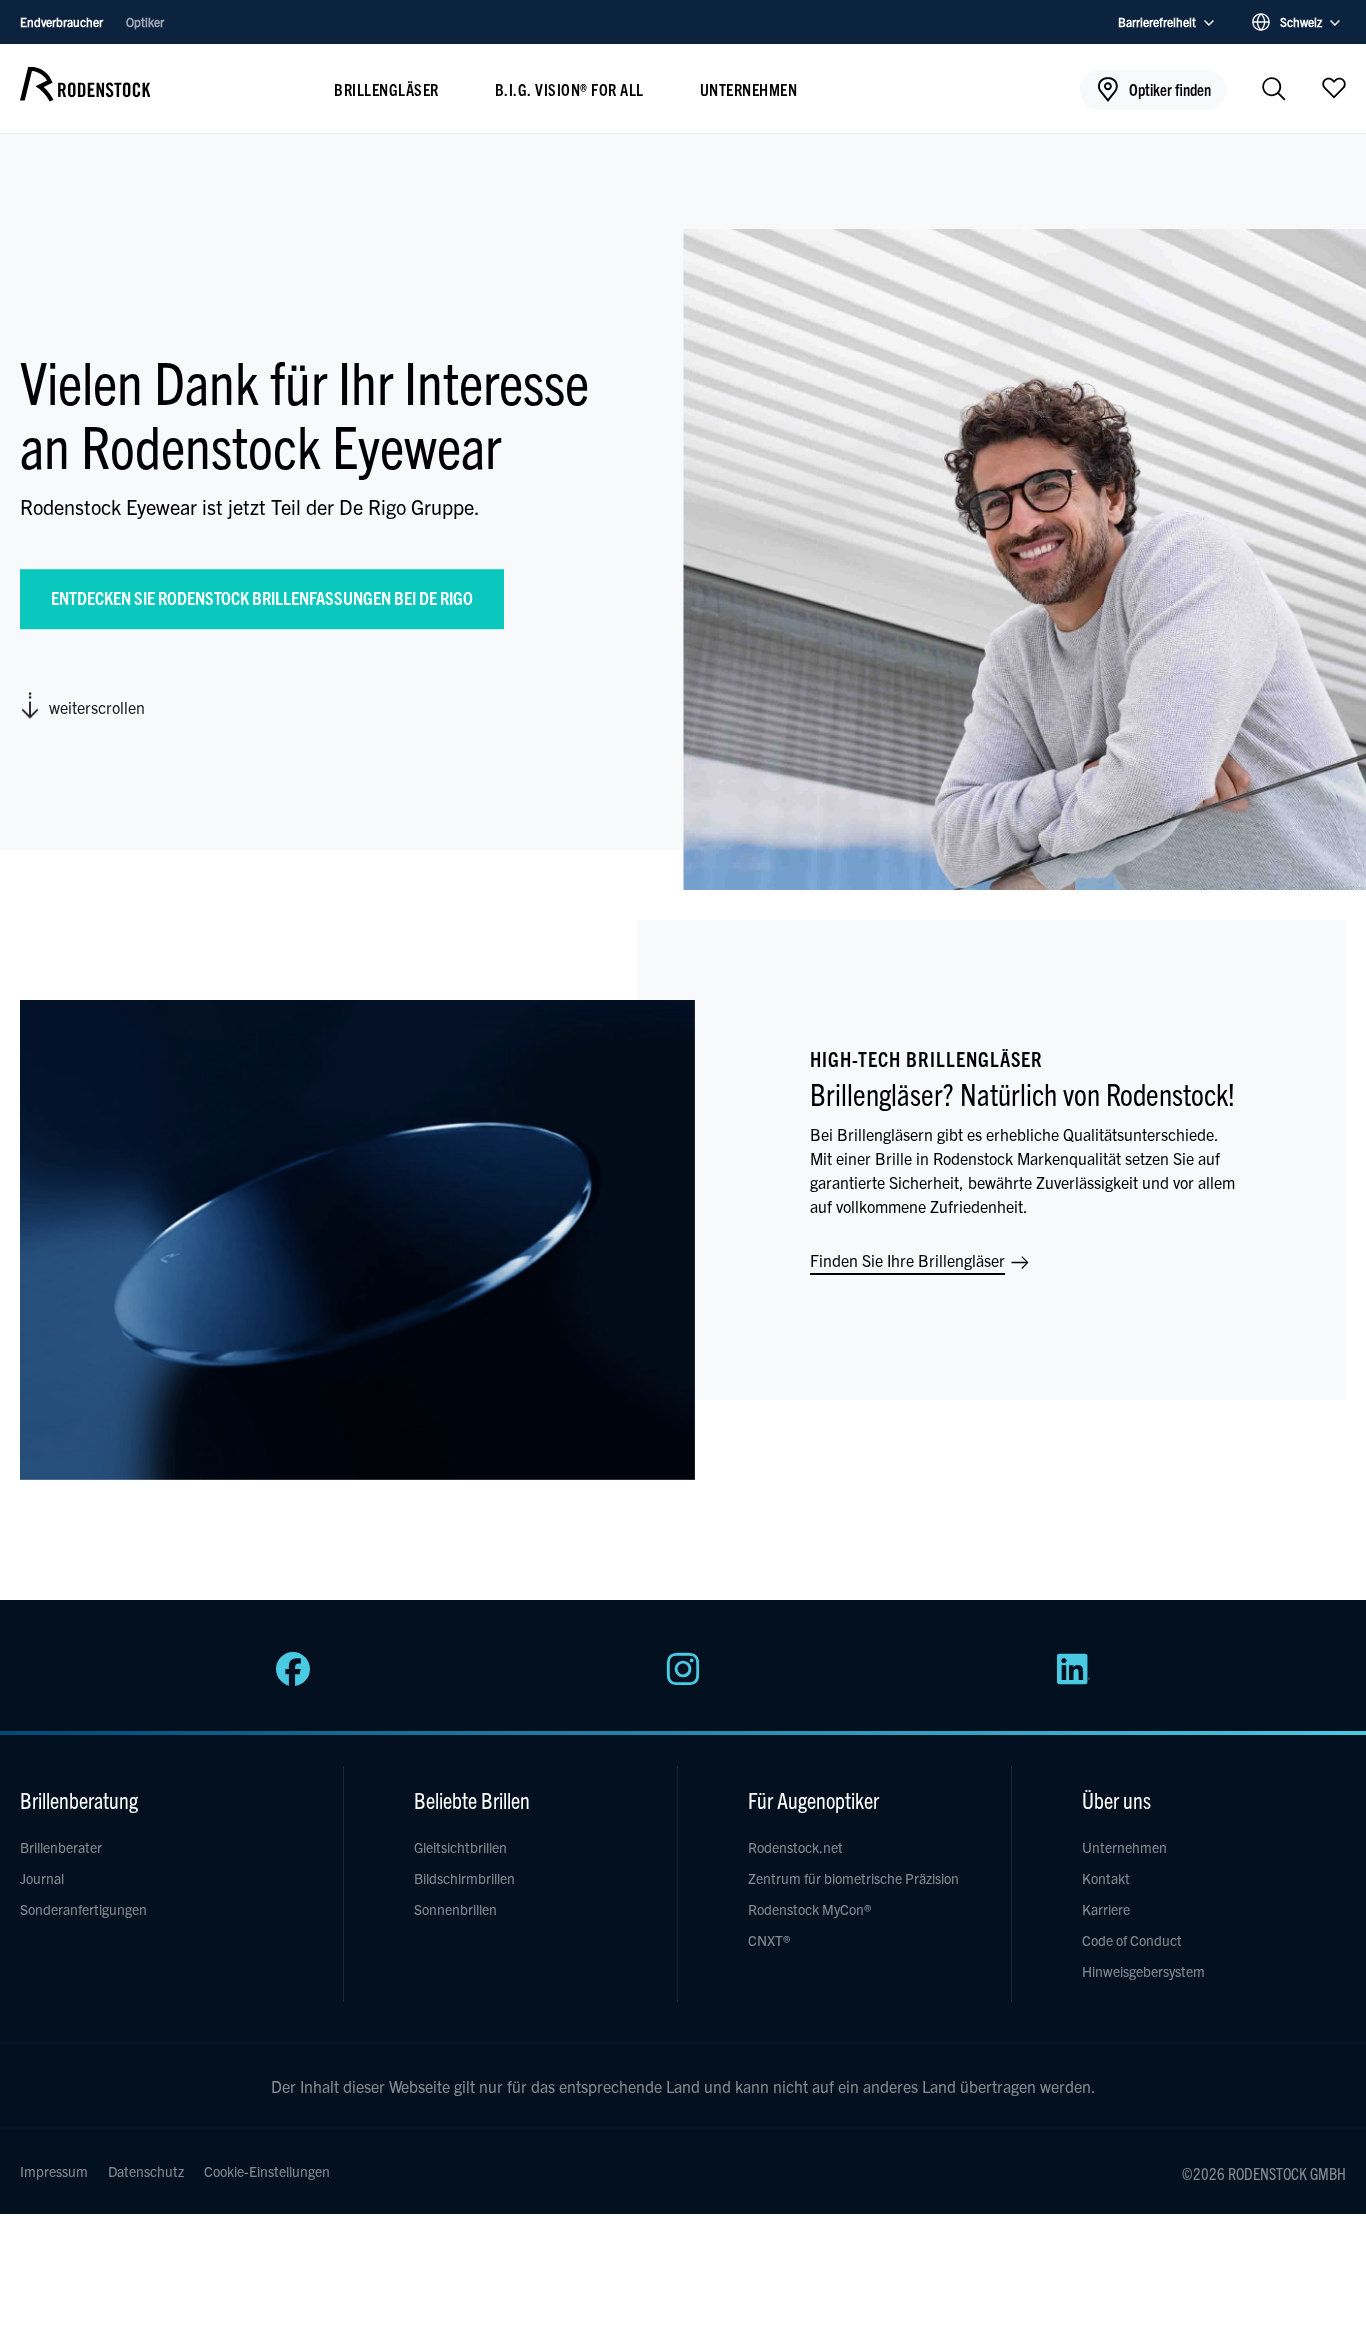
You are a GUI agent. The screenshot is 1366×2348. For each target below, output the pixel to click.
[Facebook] (293, 1680)
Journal (42, 1878)
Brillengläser (386, 89)
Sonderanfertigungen (83, 1909)
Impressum (54, 2171)
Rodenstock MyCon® (809, 1909)
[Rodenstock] (85, 94)
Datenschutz (146, 2171)
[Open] (1334, 87)
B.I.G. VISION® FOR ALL (569, 89)
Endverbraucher (63, 21)
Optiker (145, 21)
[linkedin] (1073, 1680)
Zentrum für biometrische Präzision (853, 1878)
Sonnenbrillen (455, 1909)
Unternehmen (749, 89)
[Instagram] (683, 1680)
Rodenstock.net (795, 1847)
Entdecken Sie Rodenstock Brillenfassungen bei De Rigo (262, 597)
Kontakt (1106, 1878)
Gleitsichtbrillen (460, 1847)
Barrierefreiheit (1157, 21)
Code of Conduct (1132, 1940)
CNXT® (769, 1940)
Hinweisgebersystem (1143, 1971)
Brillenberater (61, 1847)
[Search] (1274, 90)
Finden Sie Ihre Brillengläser (909, 1260)
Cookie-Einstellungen (267, 2171)
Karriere (1106, 1909)
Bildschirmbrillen (464, 1878)
